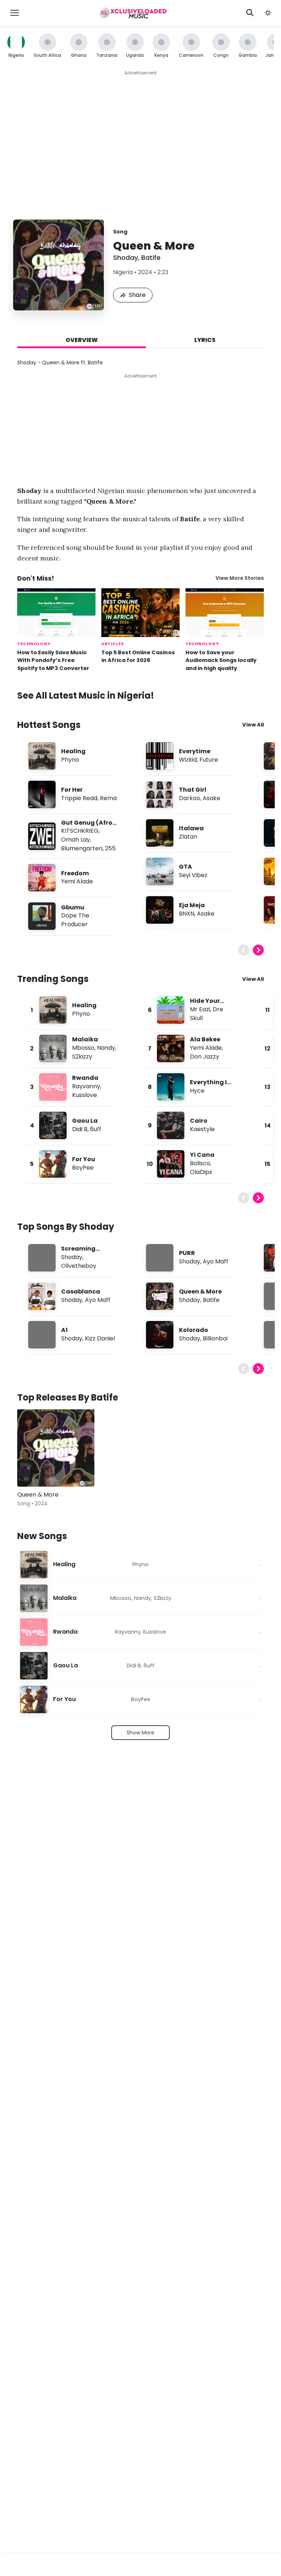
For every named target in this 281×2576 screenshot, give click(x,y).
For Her (72, 790)
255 (110, 848)
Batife (151, 257)
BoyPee (83, 1168)
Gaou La (85, 1121)
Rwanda (85, 1078)
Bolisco (200, 1163)
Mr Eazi (200, 1009)
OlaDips (201, 1172)
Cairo (199, 1121)
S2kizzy (82, 1057)
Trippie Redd (79, 798)
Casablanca (81, 1291)
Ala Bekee (205, 1039)
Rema (108, 798)
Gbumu (73, 907)
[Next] (258, 950)
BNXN (187, 914)
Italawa (191, 828)
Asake (211, 798)
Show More (140, 1733)
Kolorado (194, 1330)
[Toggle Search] (250, 13)
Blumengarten (82, 848)
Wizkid (188, 760)
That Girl (193, 790)
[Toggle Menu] (15, 13)
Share (137, 295)
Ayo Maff (98, 1300)
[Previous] (244, 950)
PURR (187, 1253)
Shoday (125, 257)
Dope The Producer (75, 920)
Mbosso (83, 1048)
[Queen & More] (56, 1448)
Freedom (75, 873)
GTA (186, 867)
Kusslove (85, 1095)
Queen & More (200, 1291)
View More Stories (240, 578)
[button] (268, 13)
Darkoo (190, 798)
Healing (73, 751)
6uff (96, 1129)
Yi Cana (202, 1155)
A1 (64, 1330)
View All (253, 725)
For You (84, 1159)
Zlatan (188, 837)
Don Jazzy (205, 1057)
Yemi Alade (77, 881)
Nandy (106, 1048)
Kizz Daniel (100, 1338)
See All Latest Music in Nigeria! (86, 695)
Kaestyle (202, 1129)
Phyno (70, 760)
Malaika (85, 1039)
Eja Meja (192, 905)
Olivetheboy (79, 1266)
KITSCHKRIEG (80, 831)
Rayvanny (86, 1086)
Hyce (197, 1091)
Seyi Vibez (193, 875)
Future (209, 760)
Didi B (80, 1129)
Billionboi (215, 1338)
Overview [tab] (82, 340)
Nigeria (123, 272)
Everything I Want (208, 1086)
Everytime (195, 751)
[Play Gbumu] (42, 916)
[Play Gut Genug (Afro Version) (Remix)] (42, 836)
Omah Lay (76, 840)
